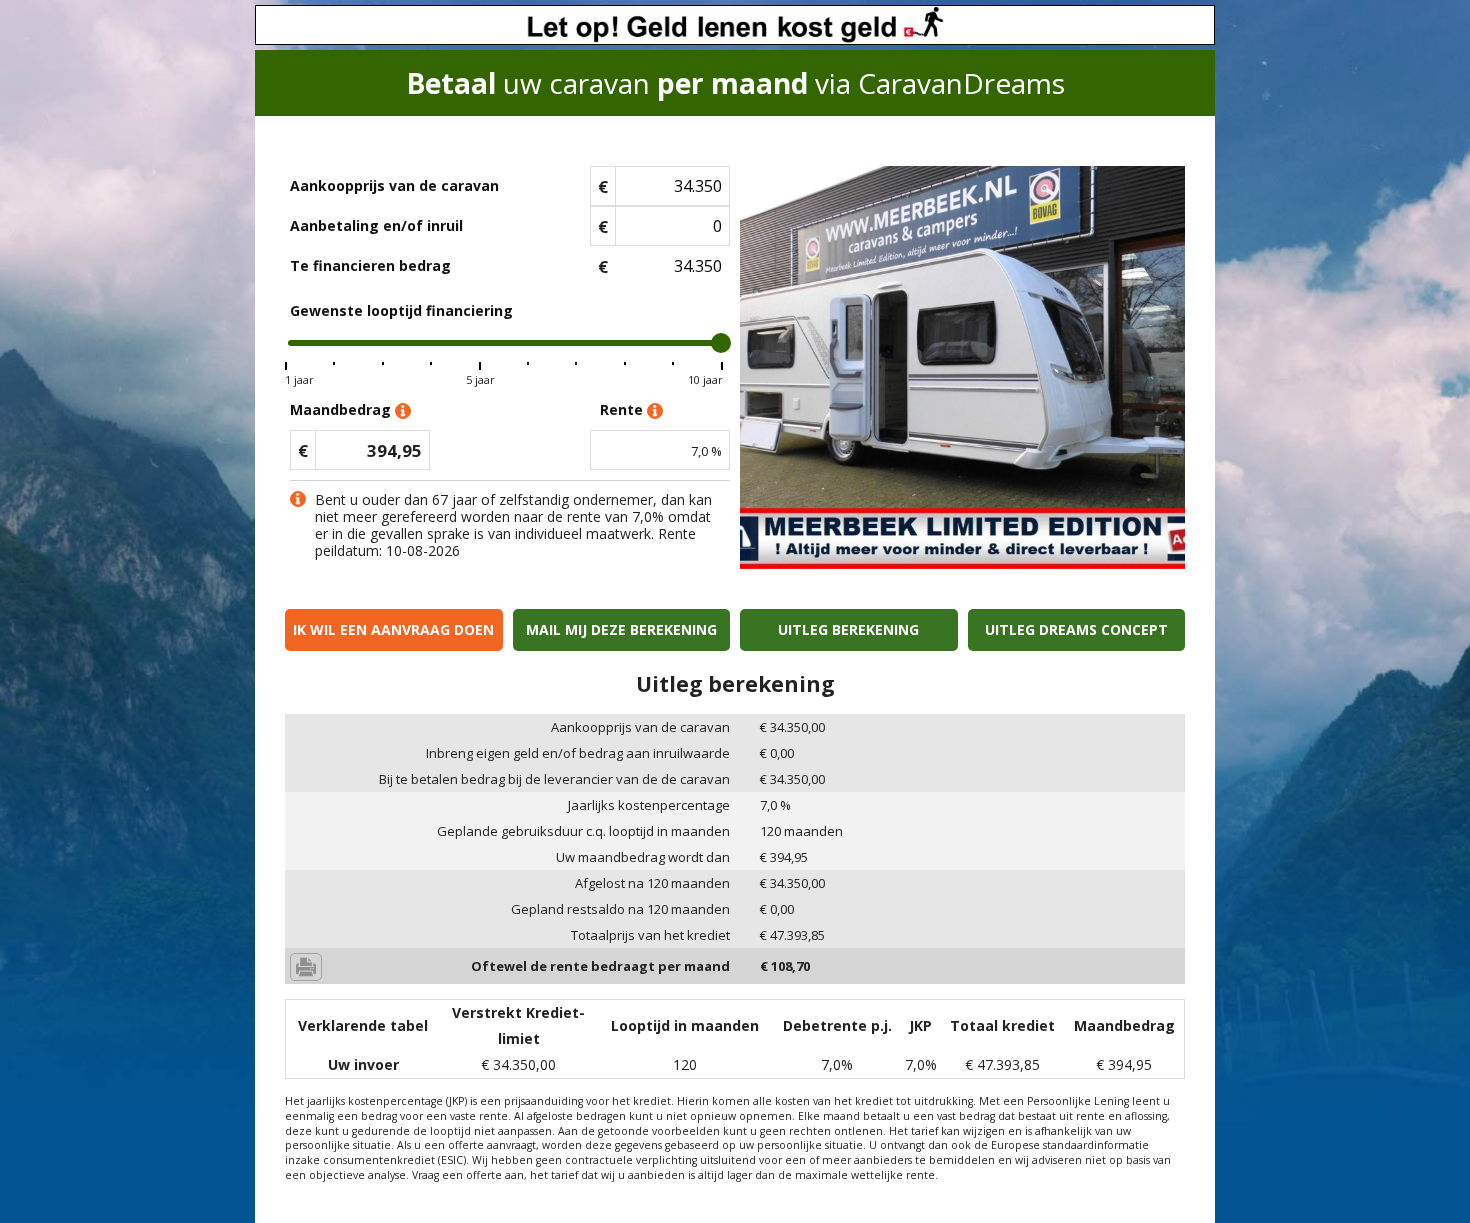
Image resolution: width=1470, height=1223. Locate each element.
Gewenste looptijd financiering (401, 310)
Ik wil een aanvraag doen (393, 629)
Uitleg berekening (848, 629)
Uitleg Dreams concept (1076, 629)
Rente (623, 409)
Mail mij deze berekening (621, 629)
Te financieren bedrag (370, 265)
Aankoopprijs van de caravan (394, 185)
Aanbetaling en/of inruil (376, 225)
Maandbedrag (342, 409)
